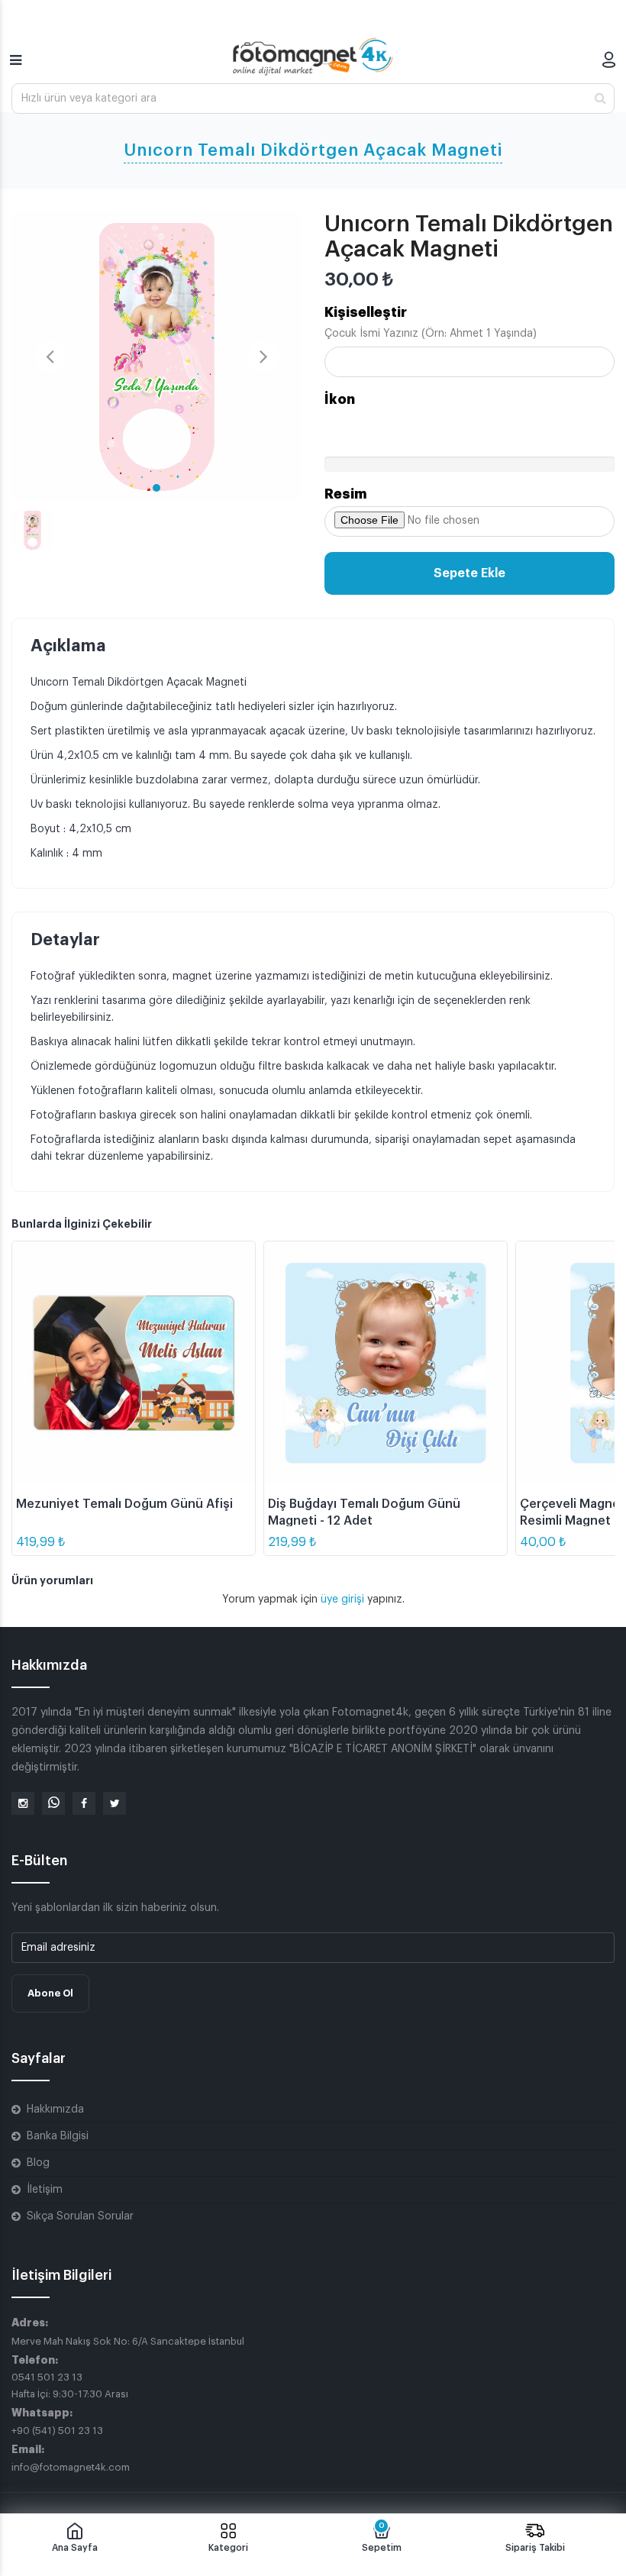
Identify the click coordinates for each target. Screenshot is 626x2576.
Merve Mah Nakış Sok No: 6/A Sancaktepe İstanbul (128, 2341)
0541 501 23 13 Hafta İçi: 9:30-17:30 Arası (70, 2386)
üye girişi (344, 1600)
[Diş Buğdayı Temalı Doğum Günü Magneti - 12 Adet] (386, 1363)
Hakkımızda (55, 2110)
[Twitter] (115, 1803)
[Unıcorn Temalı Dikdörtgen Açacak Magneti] (156, 357)
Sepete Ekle (469, 573)
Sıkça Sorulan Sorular (80, 2216)
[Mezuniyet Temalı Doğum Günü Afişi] (134, 1363)
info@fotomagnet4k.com (71, 2467)
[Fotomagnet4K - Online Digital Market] (313, 56)
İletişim (45, 2190)
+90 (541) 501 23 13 (57, 2431)
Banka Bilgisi (58, 2136)
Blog (38, 2163)
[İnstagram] (23, 1803)
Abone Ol (50, 1993)
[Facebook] (84, 1803)
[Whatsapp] (53, 1803)
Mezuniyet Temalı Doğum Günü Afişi (124, 1504)
